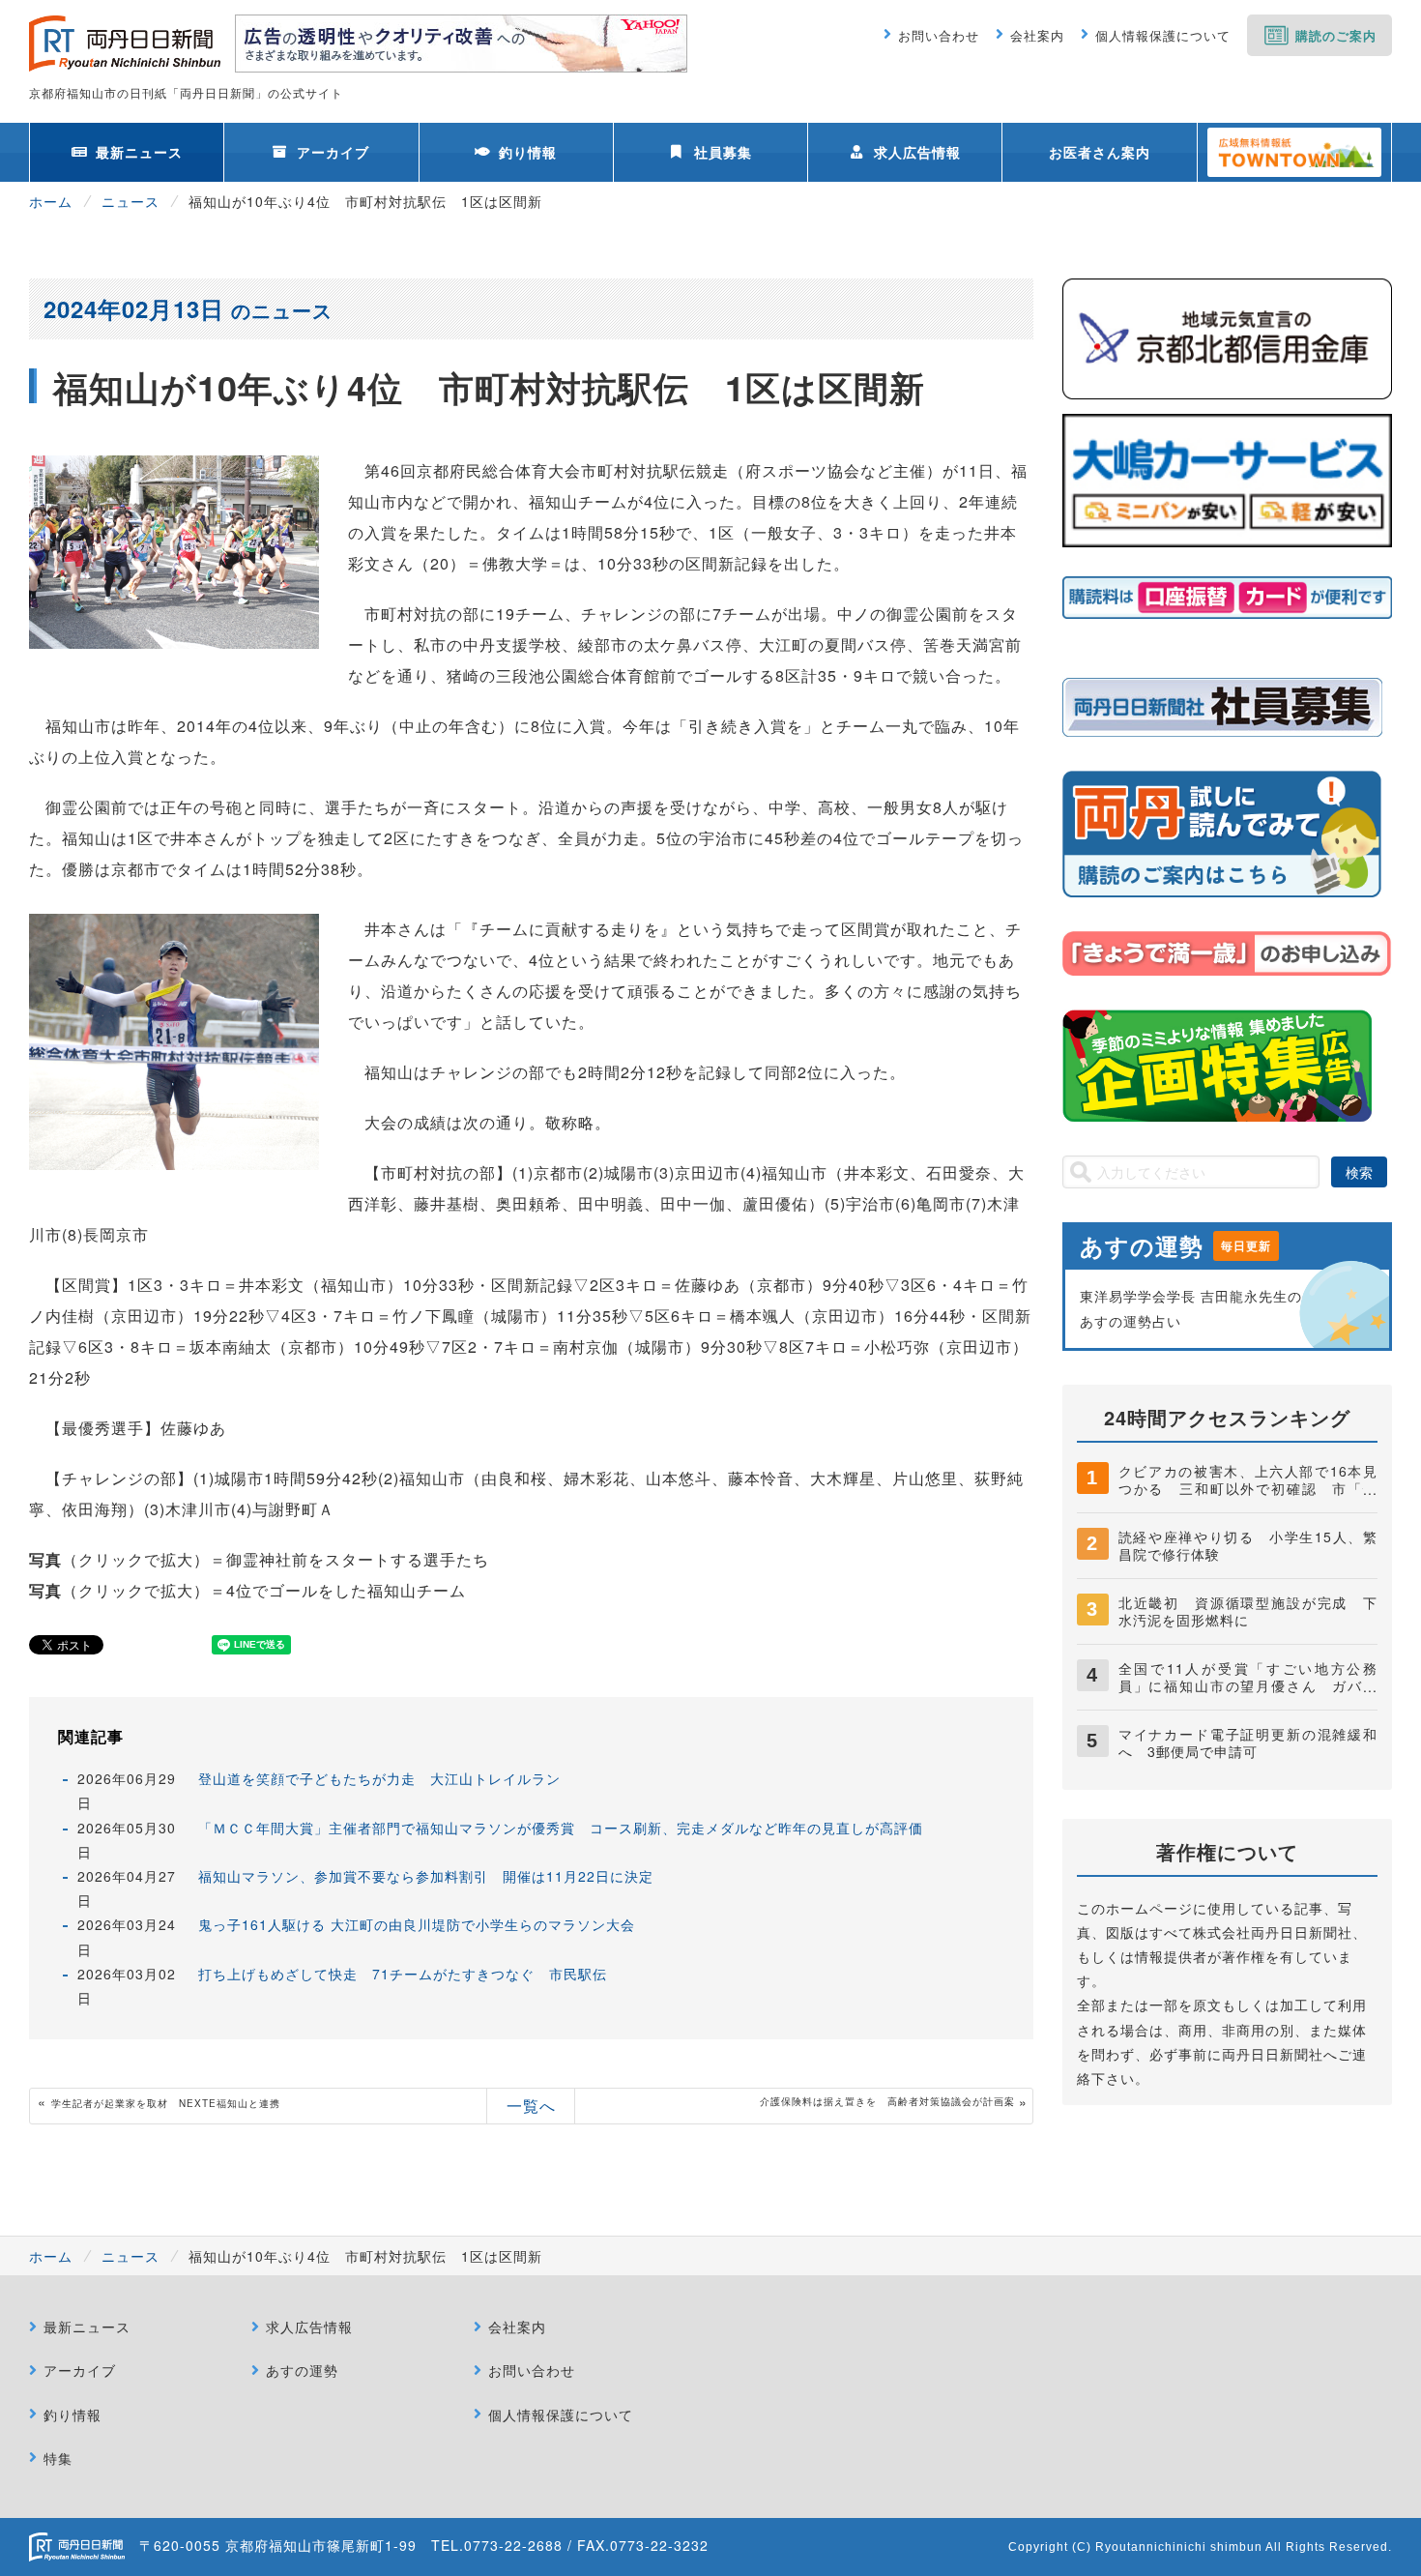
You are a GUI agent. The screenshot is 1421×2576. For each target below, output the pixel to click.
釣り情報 (528, 152)
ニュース (130, 201)
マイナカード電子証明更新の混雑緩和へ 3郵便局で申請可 (1248, 1742)
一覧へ (531, 2106)
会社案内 (1037, 35)
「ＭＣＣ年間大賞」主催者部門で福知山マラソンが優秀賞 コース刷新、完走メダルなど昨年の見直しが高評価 (561, 1828)
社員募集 (723, 152)
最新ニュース (139, 152)
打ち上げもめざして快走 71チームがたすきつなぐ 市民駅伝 (403, 1974)
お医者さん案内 (1100, 152)
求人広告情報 (917, 152)
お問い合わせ (939, 35)
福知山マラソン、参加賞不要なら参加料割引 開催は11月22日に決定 (433, 1876)
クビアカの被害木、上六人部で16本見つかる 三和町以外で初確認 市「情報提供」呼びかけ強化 (1248, 1488)
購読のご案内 (1336, 35)
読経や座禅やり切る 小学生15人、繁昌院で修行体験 (1248, 1545)
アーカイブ (333, 152)
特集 (58, 2458)
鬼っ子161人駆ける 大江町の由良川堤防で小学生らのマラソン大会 (417, 1924)
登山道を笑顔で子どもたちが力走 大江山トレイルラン (379, 1778)
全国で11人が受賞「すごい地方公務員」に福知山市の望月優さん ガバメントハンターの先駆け (1248, 1685)
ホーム (51, 201)
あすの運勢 (302, 2370)
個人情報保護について (1163, 35)
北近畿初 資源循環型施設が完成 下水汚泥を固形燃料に (1248, 1611)
